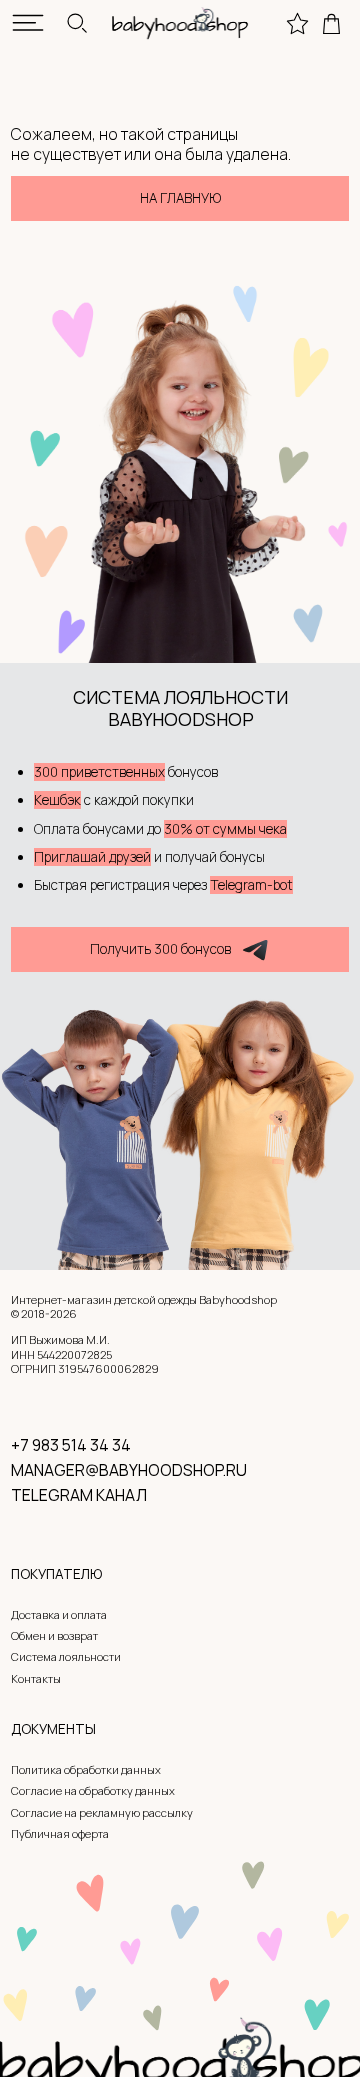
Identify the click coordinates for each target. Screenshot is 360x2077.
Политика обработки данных (86, 1769)
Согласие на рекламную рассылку (102, 1812)
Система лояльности (66, 1656)
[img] (28, 23)
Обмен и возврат (54, 1635)
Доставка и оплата (59, 1614)
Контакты (36, 1678)
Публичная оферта (60, 1833)
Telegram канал (79, 1495)
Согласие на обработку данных (93, 1790)
